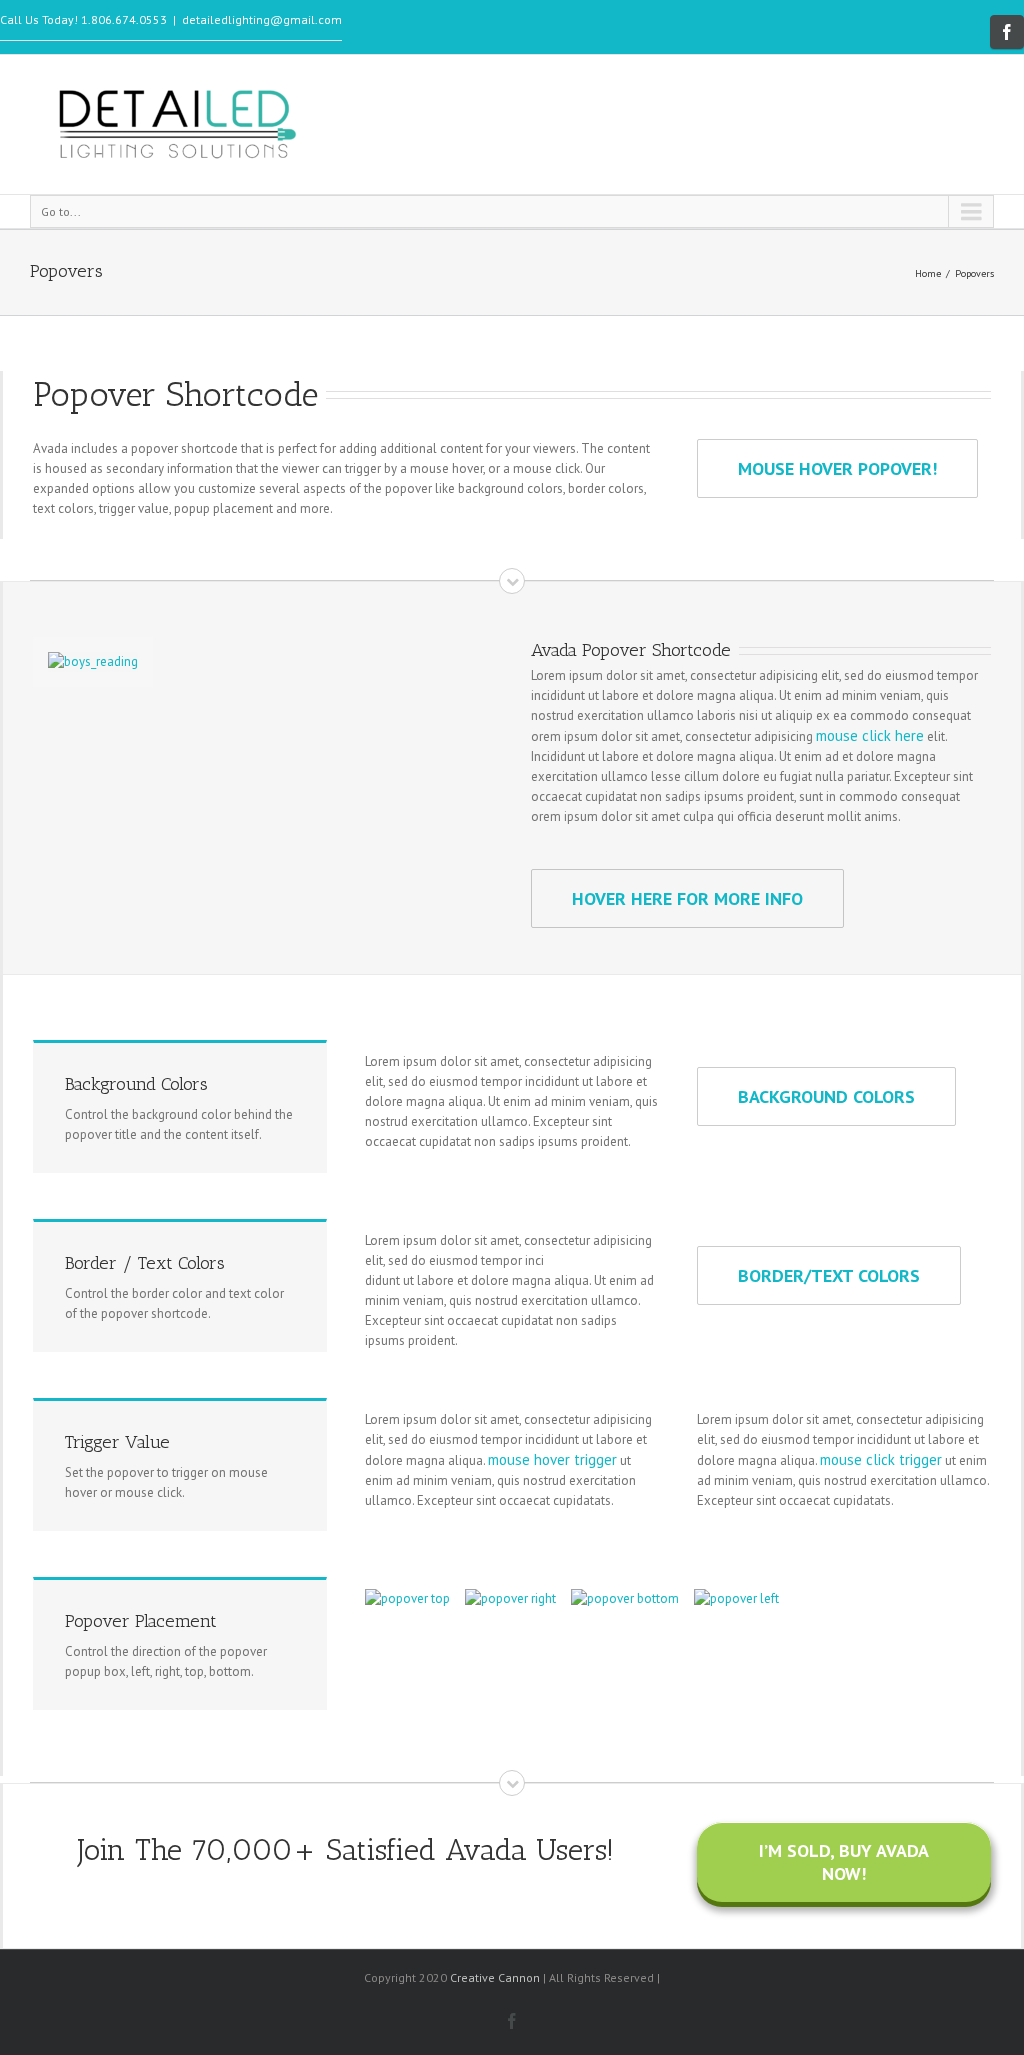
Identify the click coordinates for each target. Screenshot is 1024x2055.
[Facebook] (1007, 32)
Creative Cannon (495, 1977)
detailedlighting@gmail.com (262, 19)
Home (928, 273)
